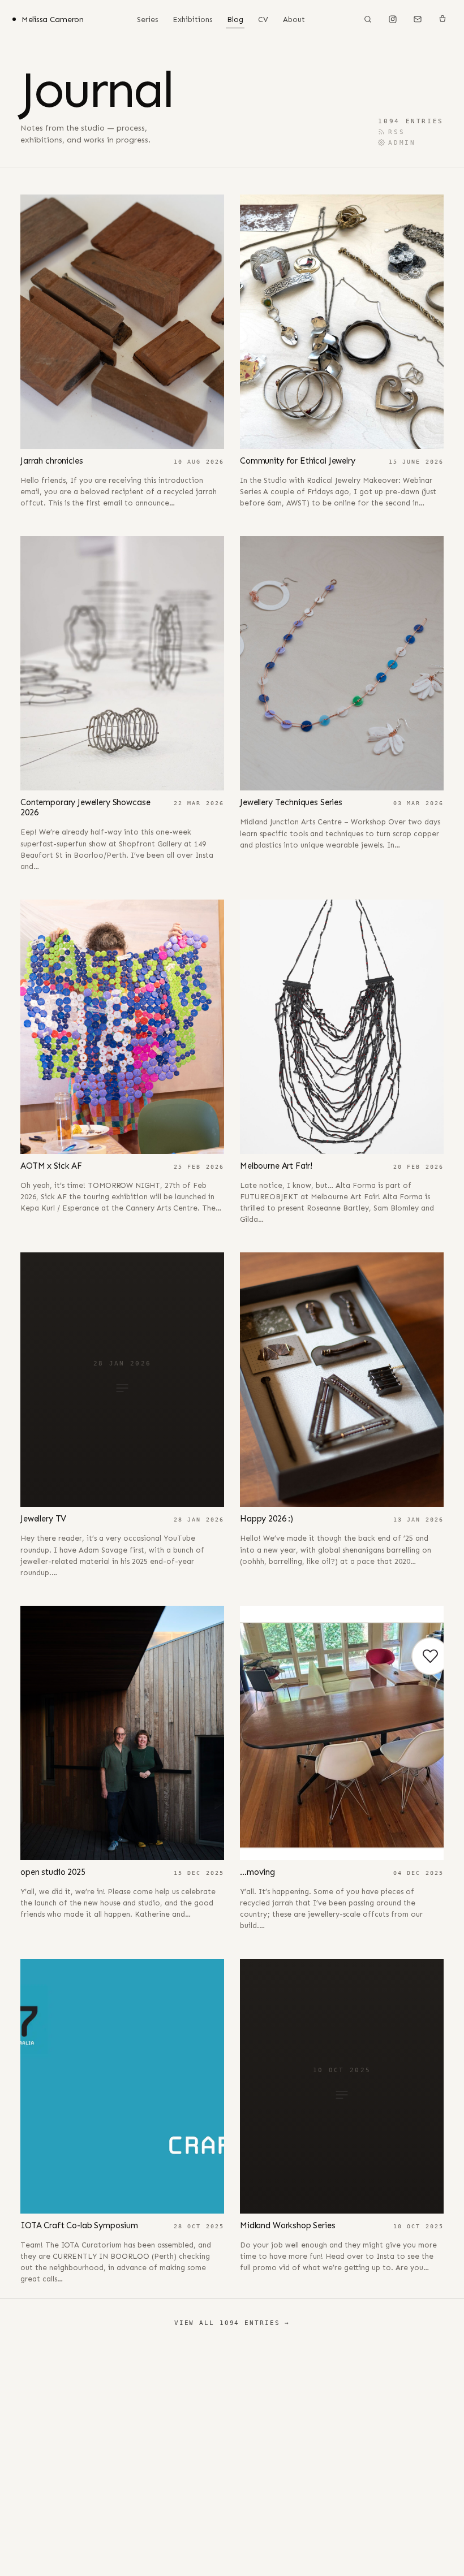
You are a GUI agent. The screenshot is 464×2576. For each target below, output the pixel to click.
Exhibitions (192, 20)
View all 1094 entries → (232, 2323)
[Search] (368, 19)
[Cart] (442, 19)
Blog (235, 20)
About (294, 20)
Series (147, 20)
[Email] (418, 19)
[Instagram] (393, 19)
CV (263, 20)
